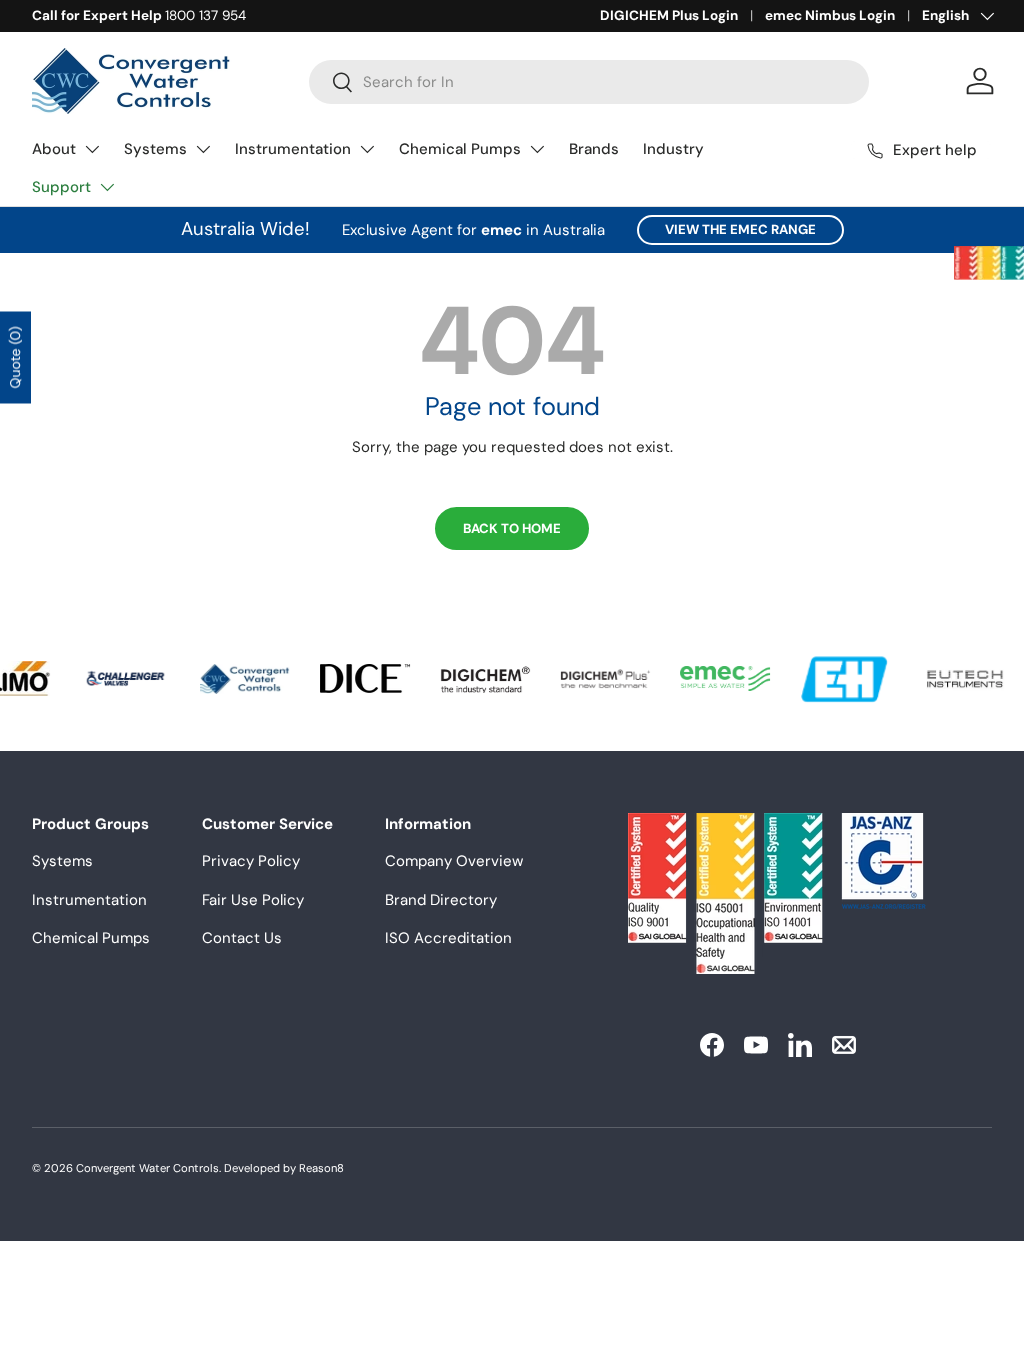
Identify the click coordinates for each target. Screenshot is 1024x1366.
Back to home (512, 528)
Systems (155, 149)
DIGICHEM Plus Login (669, 15)
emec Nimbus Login (830, 15)
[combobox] (589, 82)
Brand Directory (441, 900)
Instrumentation (293, 149)
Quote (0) (15, 357)
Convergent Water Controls (147, 1168)
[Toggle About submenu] (92, 149)
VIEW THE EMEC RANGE (740, 229)
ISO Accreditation (448, 938)
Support (61, 187)
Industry (673, 149)
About (54, 149)
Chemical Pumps (460, 149)
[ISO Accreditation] (989, 263)
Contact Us (242, 938)
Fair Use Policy (253, 900)
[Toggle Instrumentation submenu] (367, 149)
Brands (594, 149)
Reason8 (321, 1168)
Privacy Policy (251, 861)
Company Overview (454, 861)
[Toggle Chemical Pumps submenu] (537, 149)
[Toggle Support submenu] (107, 187)
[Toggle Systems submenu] (203, 149)
